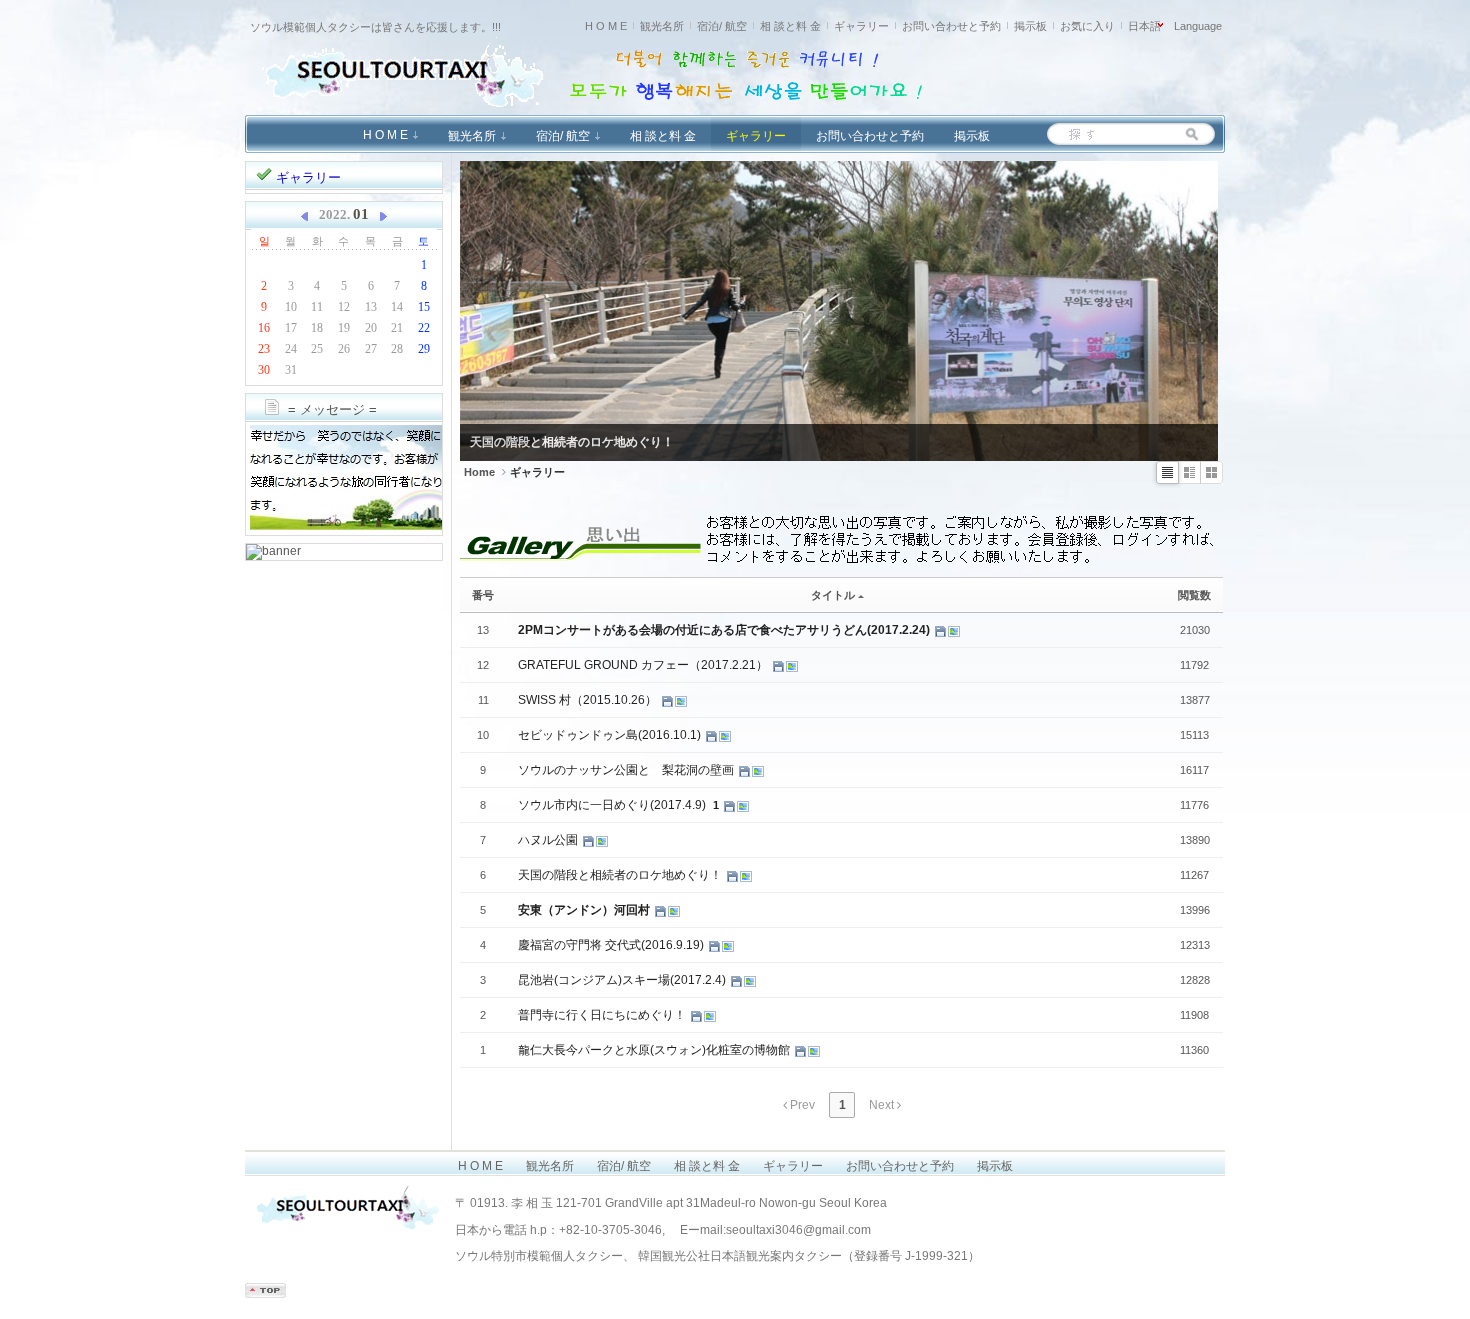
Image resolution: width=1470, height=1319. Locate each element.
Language (1198, 26)
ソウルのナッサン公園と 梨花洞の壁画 (627, 770)
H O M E (606, 26)
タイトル (833, 595)
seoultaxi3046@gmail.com (798, 1230)
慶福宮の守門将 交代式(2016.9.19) (612, 945)
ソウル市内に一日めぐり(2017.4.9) (613, 805)
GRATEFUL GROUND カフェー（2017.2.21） (644, 665)
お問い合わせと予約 (951, 26)
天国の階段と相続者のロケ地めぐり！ (621, 875)
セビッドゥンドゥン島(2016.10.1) (611, 735)
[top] (265, 1294)
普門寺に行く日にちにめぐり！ (603, 1015)
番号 (483, 595)
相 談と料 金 (790, 26)
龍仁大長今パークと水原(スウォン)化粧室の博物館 (655, 1050)
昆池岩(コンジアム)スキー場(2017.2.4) (623, 980)
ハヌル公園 (549, 840)
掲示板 (1030, 26)
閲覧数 (1194, 595)
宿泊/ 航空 (722, 26)
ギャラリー (861, 26)
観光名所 (662, 26)
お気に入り (1087, 26)
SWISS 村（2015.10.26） (589, 700)
